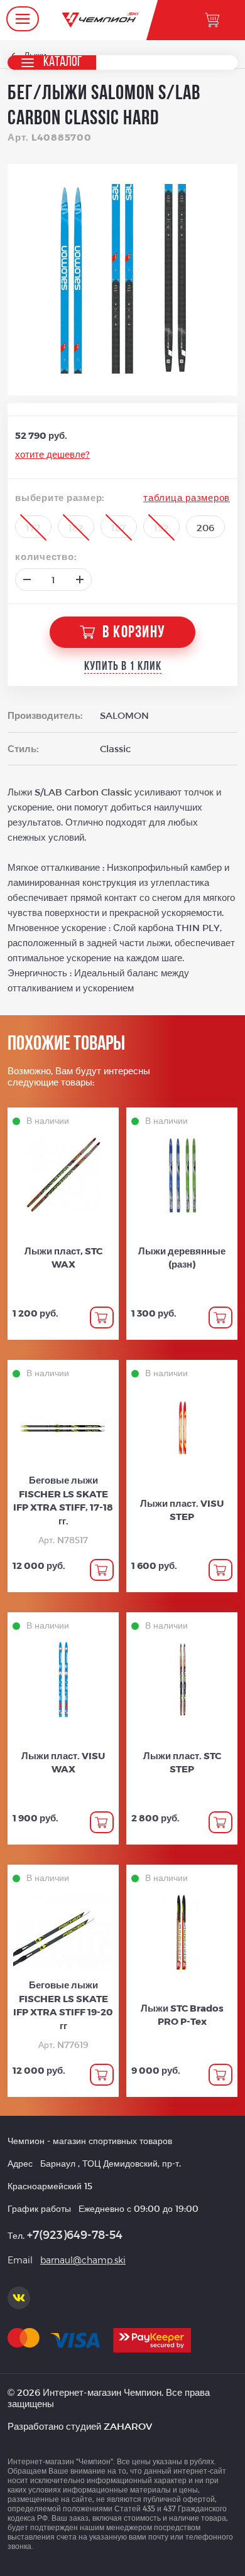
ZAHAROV (128, 2426)
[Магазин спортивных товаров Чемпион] (101, 20)
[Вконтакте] (19, 2298)
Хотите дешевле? (52, 454)
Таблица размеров (187, 497)
